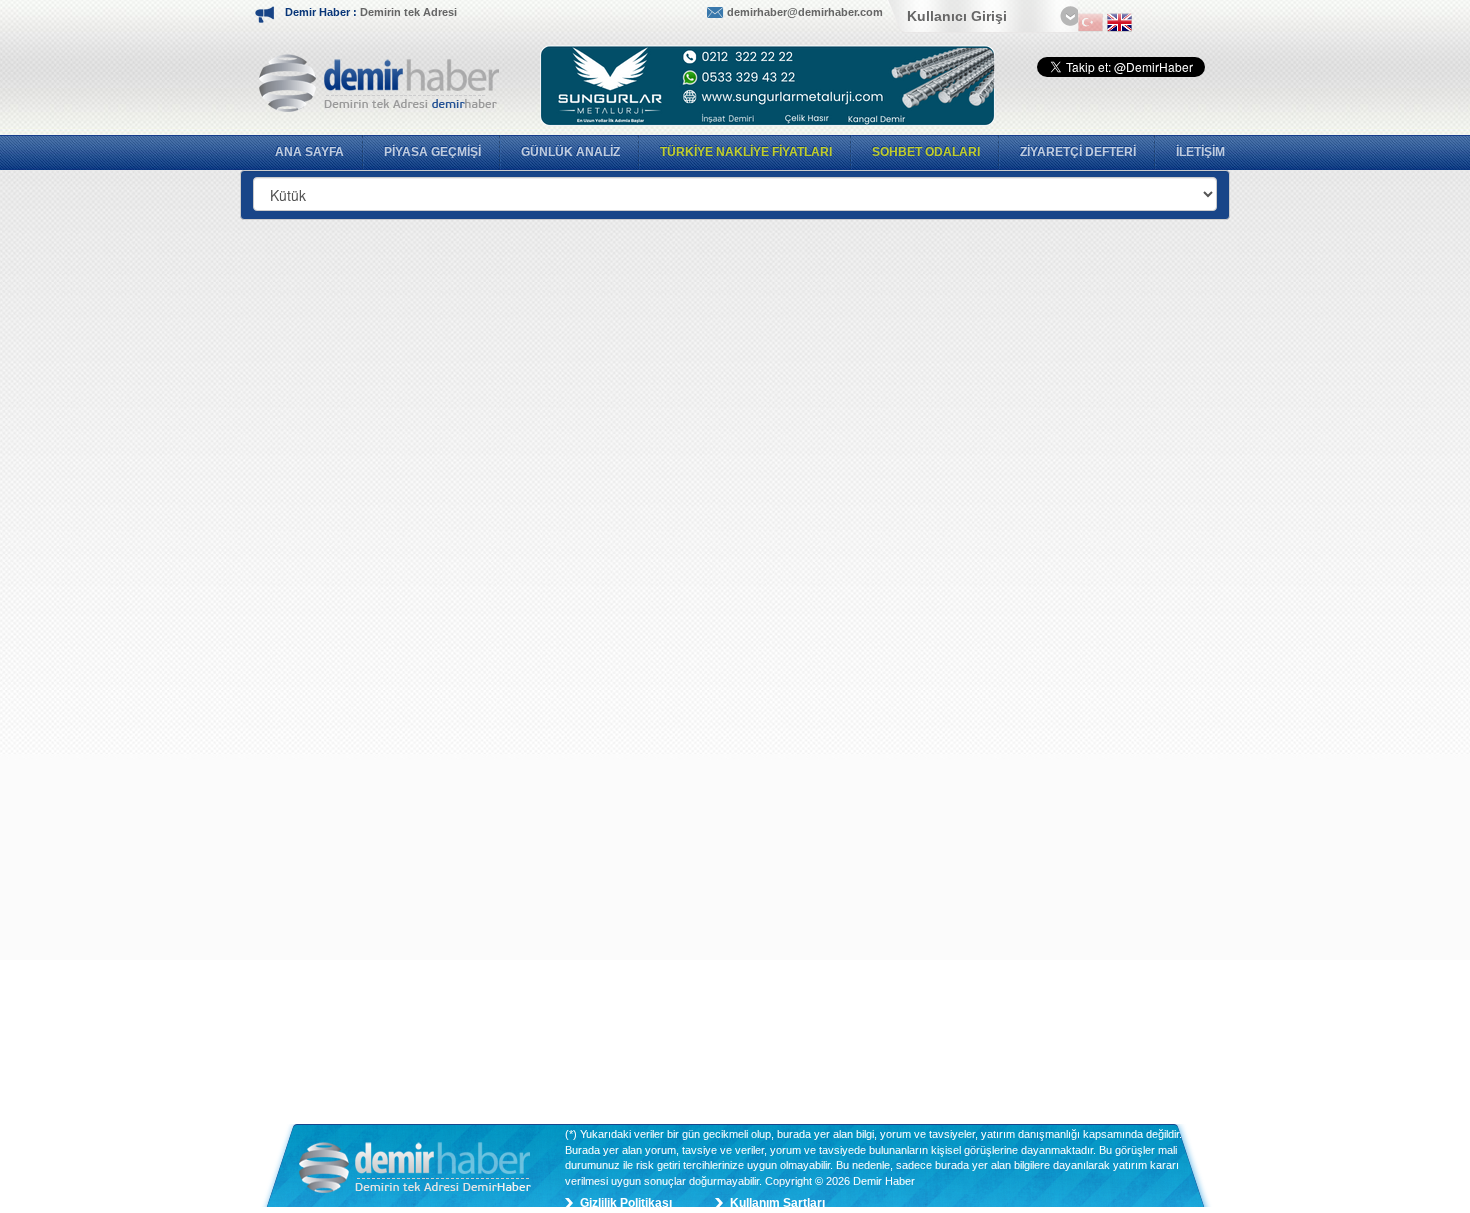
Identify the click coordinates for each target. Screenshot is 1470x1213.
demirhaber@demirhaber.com (805, 12)
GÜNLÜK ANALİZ (570, 152)
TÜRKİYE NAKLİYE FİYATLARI (746, 152)
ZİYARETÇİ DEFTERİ (1078, 152)
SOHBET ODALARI (926, 152)
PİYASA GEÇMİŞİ (432, 152)
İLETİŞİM (1200, 152)
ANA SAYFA (309, 152)
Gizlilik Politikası (626, 1203)
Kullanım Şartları (777, 1203)
